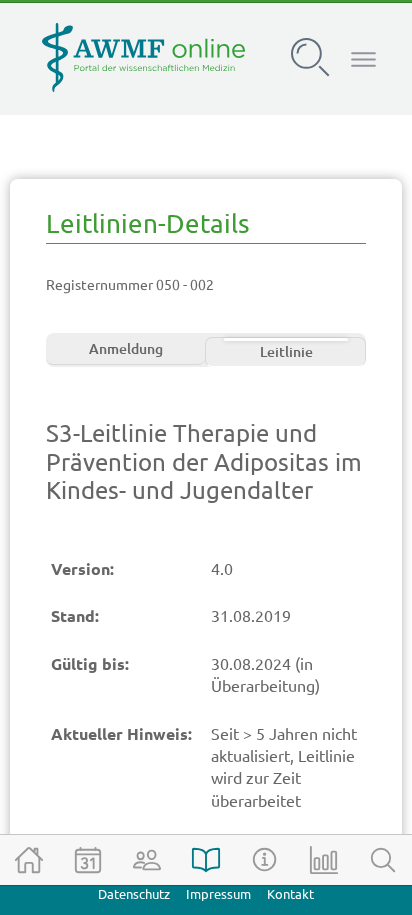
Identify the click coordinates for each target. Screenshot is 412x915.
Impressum (218, 894)
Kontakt (290, 894)
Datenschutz (134, 894)
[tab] (125, 351)
